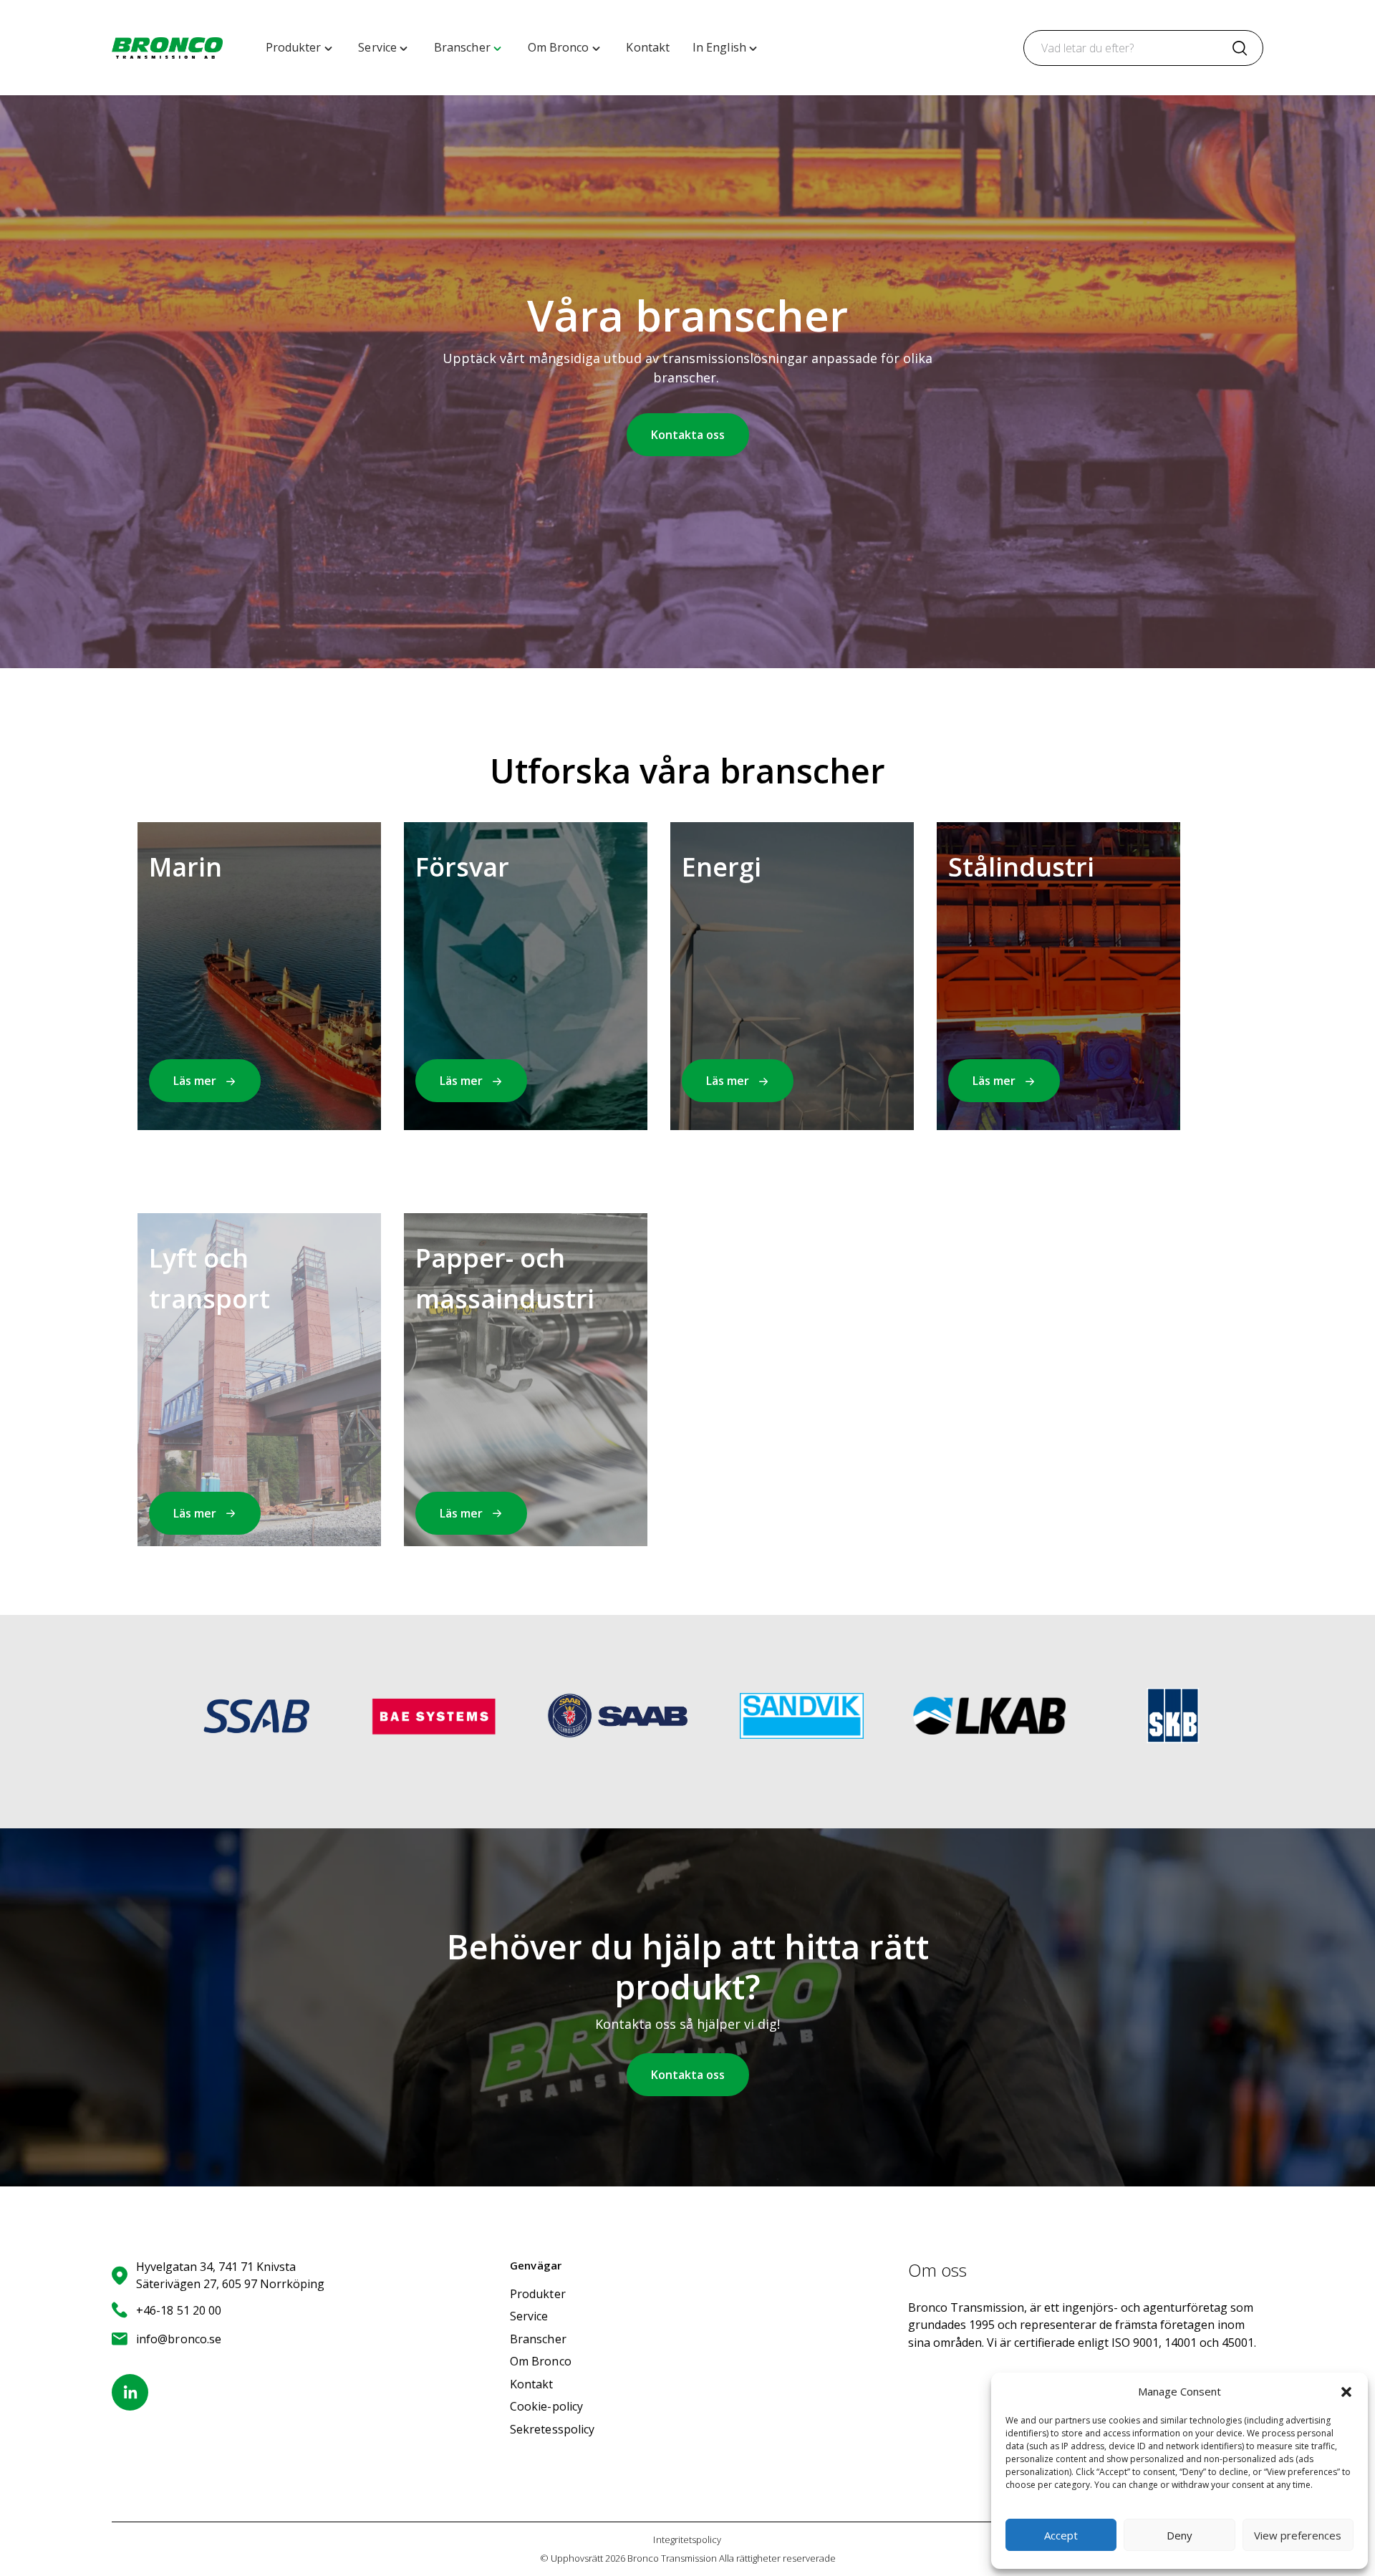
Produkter (538, 2294)
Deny (1179, 2535)
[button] (1346, 2392)
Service (529, 2316)
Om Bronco (541, 2361)
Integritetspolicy (687, 2539)
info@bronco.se (179, 2339)
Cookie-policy (546, 2406)
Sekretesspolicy (552, 2429)
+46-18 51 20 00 (179, 2310)
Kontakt (532, 2384)
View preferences (1298, 2535)
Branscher (538, 2339)
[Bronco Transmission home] (167, 48)
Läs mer (195, 1081)
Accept (1061, 2535)
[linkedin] (130, 2392)
